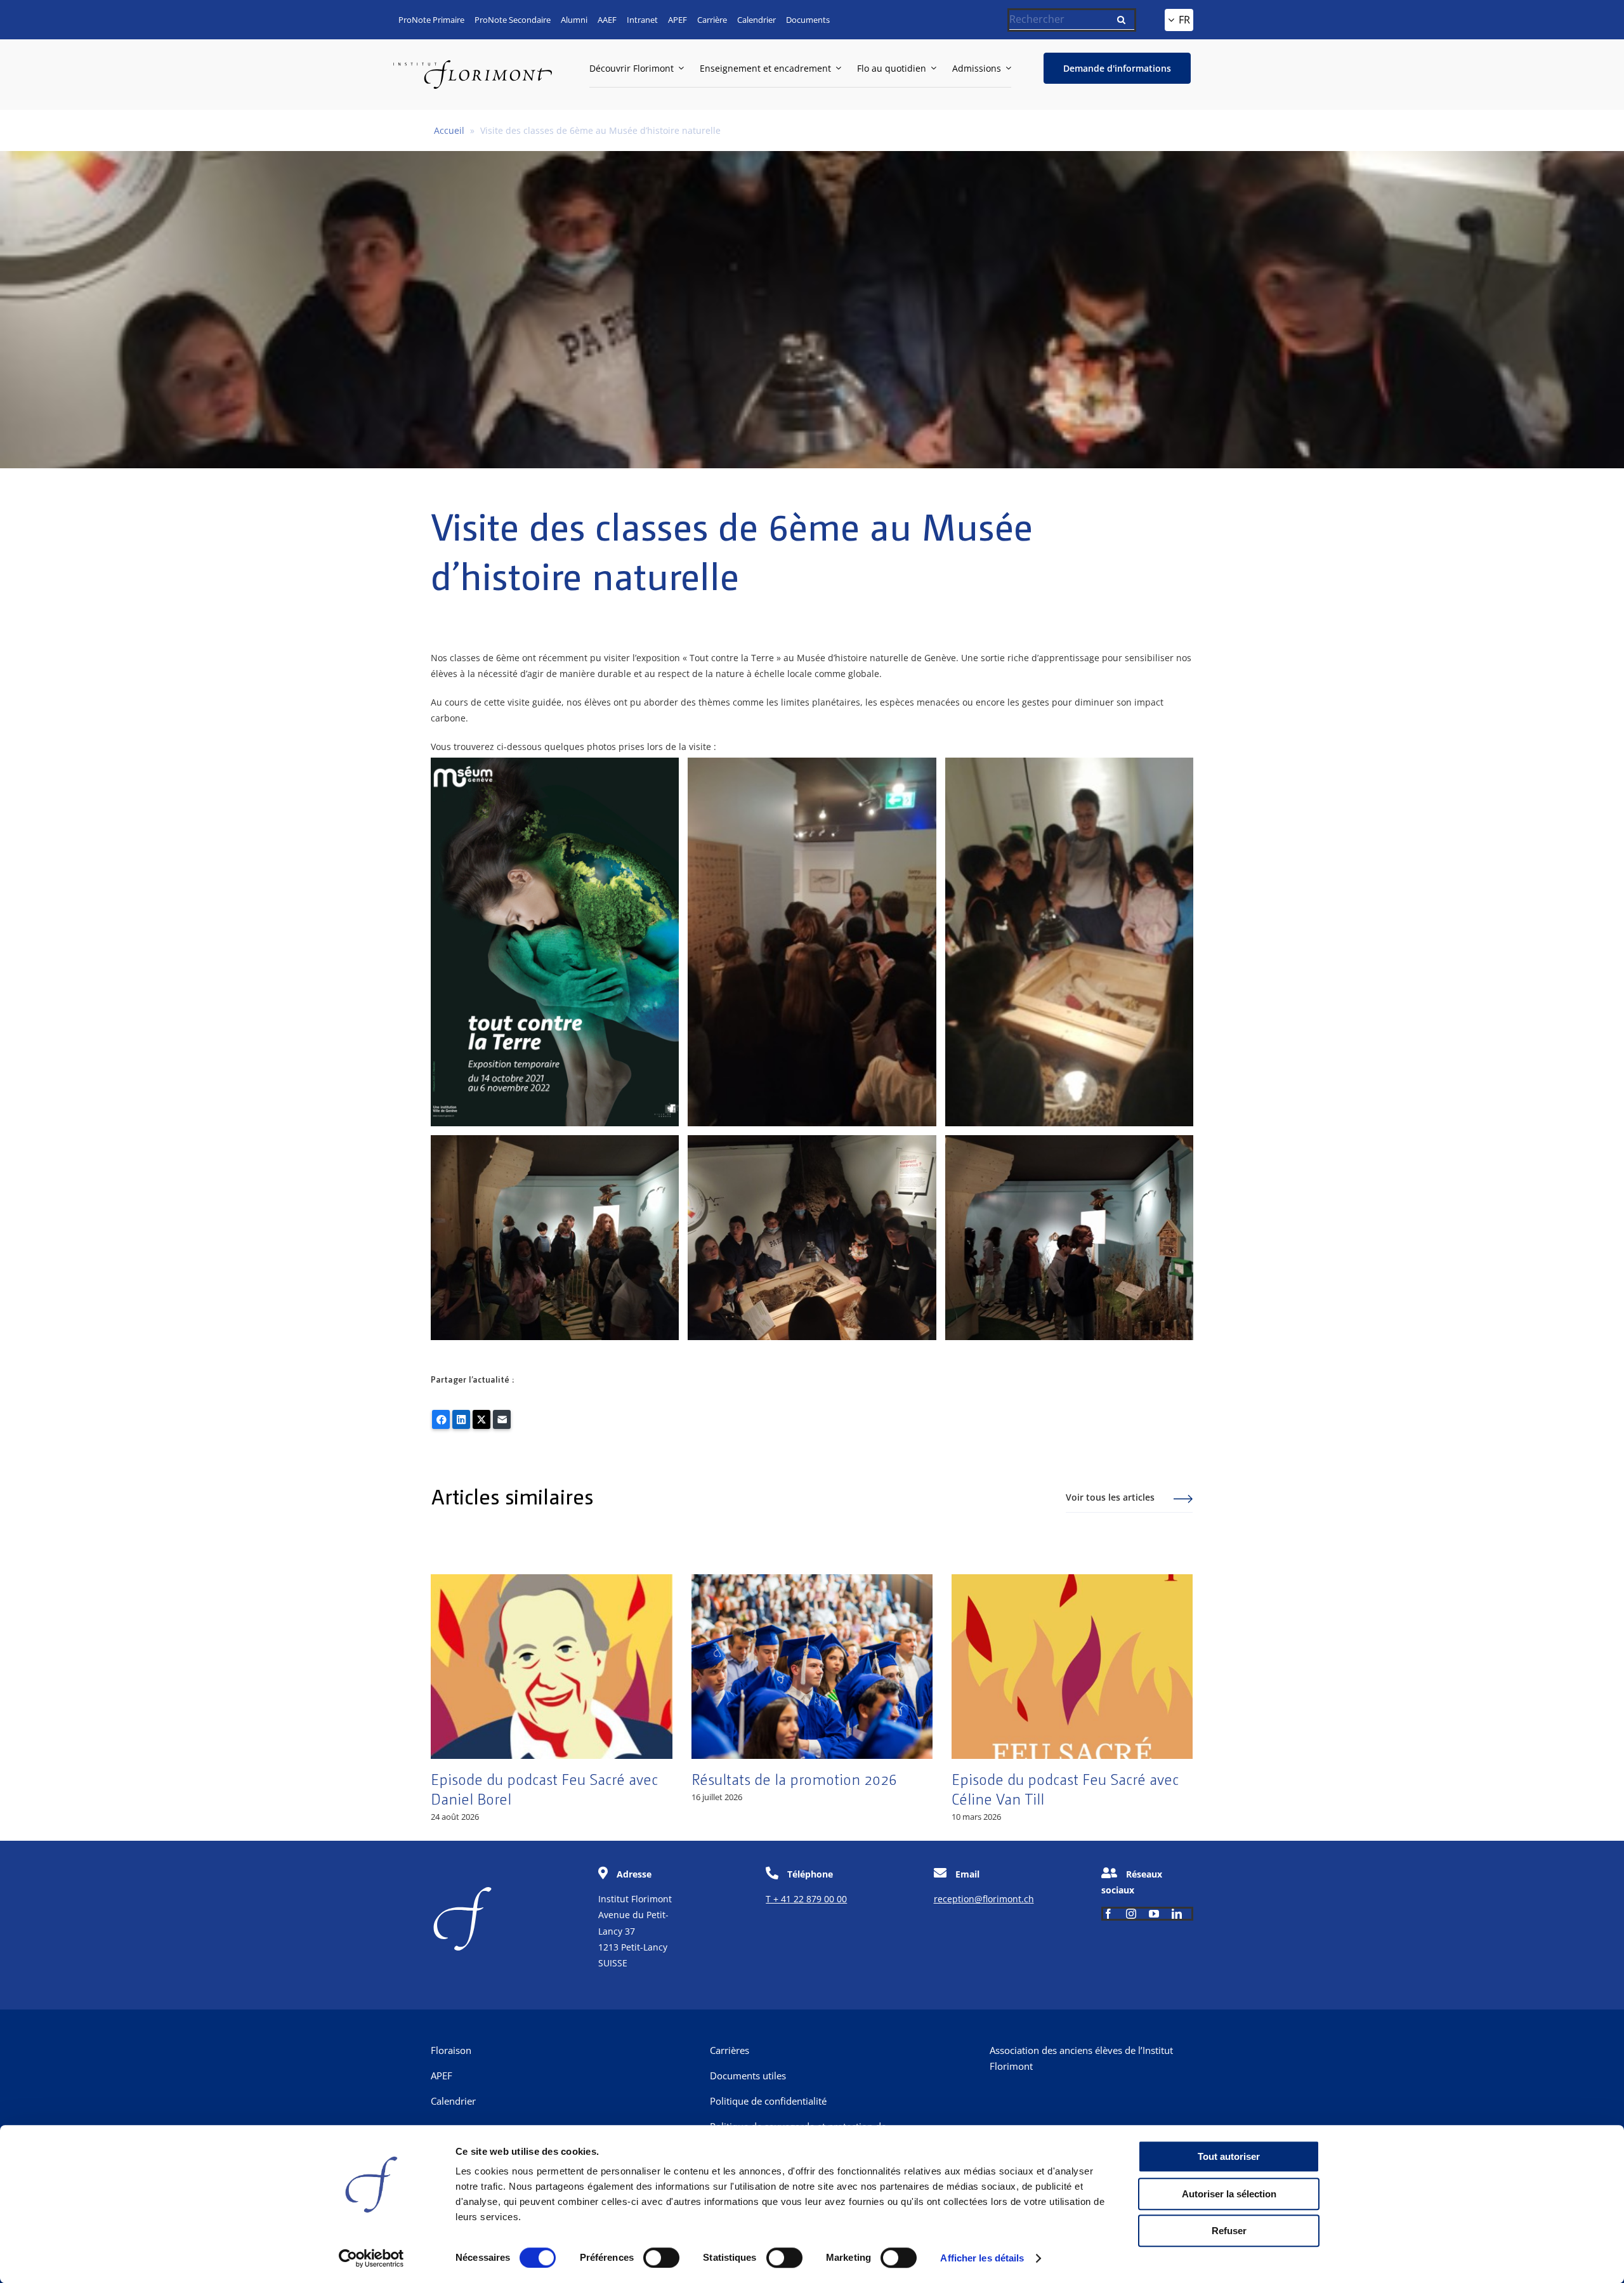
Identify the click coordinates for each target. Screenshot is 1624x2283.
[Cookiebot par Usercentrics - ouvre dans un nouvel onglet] (371, 2258)
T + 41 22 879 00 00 (806, 1899)
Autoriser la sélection (1229, 2194)
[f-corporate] (462, 1891)
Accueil (449, 130)
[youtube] (1154, 1914)
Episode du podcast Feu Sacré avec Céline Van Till (1065, 1788)
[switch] (661, 2258)
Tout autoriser (1229, 2156)
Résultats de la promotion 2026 (794, 1779)
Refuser (1229, 2231)
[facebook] (1108, 1914)
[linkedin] (1177, 1914)
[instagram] (1131, 1914)
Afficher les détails (982, 2258)
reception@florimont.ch (984, 1899)
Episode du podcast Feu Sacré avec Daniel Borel (544, 1788)
